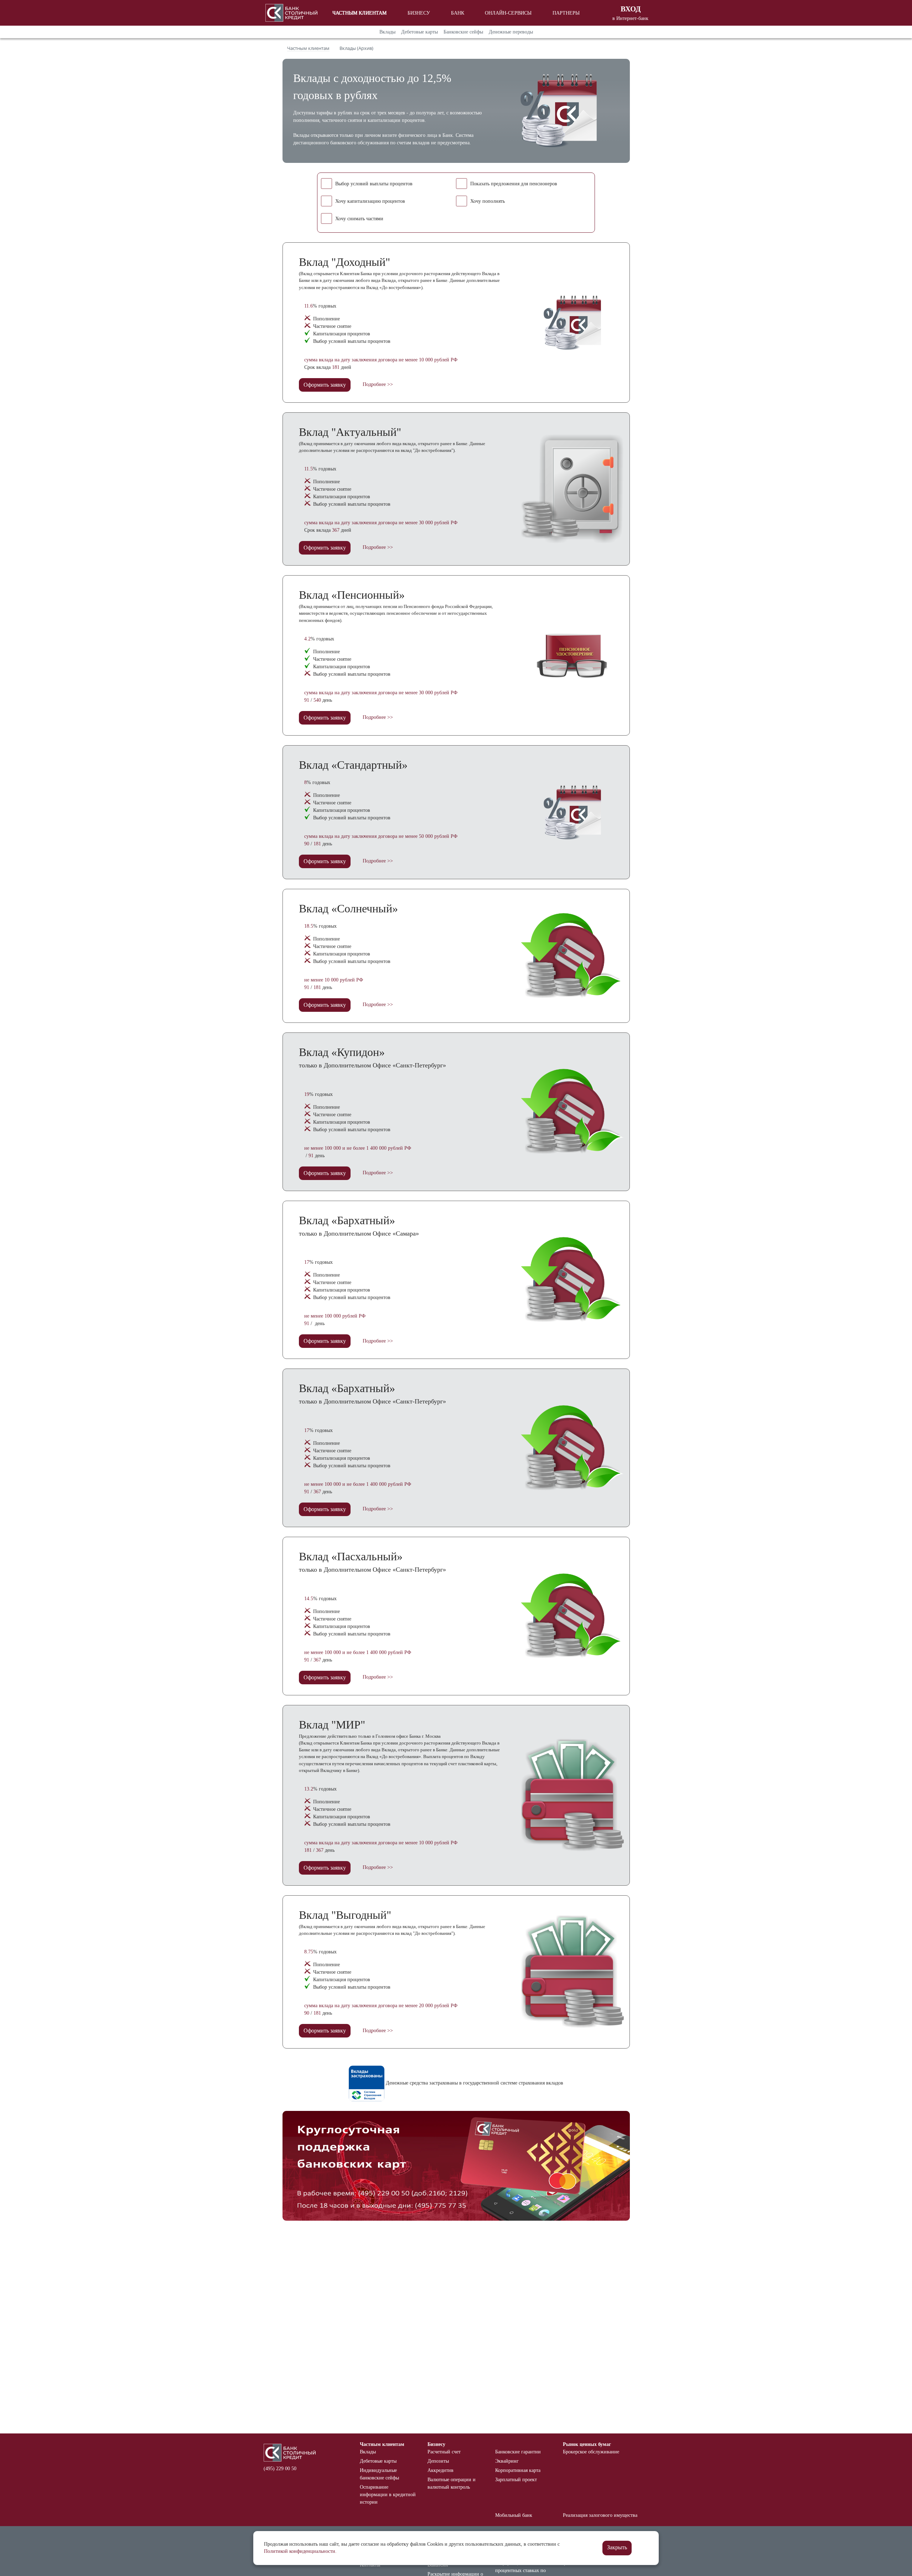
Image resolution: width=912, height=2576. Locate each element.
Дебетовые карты (419, 32)
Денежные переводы (511, 32)
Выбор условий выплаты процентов (374, 184)
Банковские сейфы (463, 32)
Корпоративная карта (518, 2470)
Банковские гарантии (518, 2452)
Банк (458, 13)
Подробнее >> (378, 384)
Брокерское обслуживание (591, 2452)
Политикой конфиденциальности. (300, 2551)
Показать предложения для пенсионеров (514, 184)
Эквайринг (507, 2461)
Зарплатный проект (516, 2480)
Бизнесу (419, 13)
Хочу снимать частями (359, 219)
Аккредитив (441, 2470)
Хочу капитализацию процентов (370, 201)
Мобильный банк (514, 2515)
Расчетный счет (444, 2452)
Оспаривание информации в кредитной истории (388, 2495)
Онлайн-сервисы (508, 13)
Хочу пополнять (488, 201)
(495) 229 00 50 (280, 2469)
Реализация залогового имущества (600, 2515)
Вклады (387, 32)
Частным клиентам (359, 13)
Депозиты (438, 2461)
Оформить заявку (325, 385)
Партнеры (566, 13)
